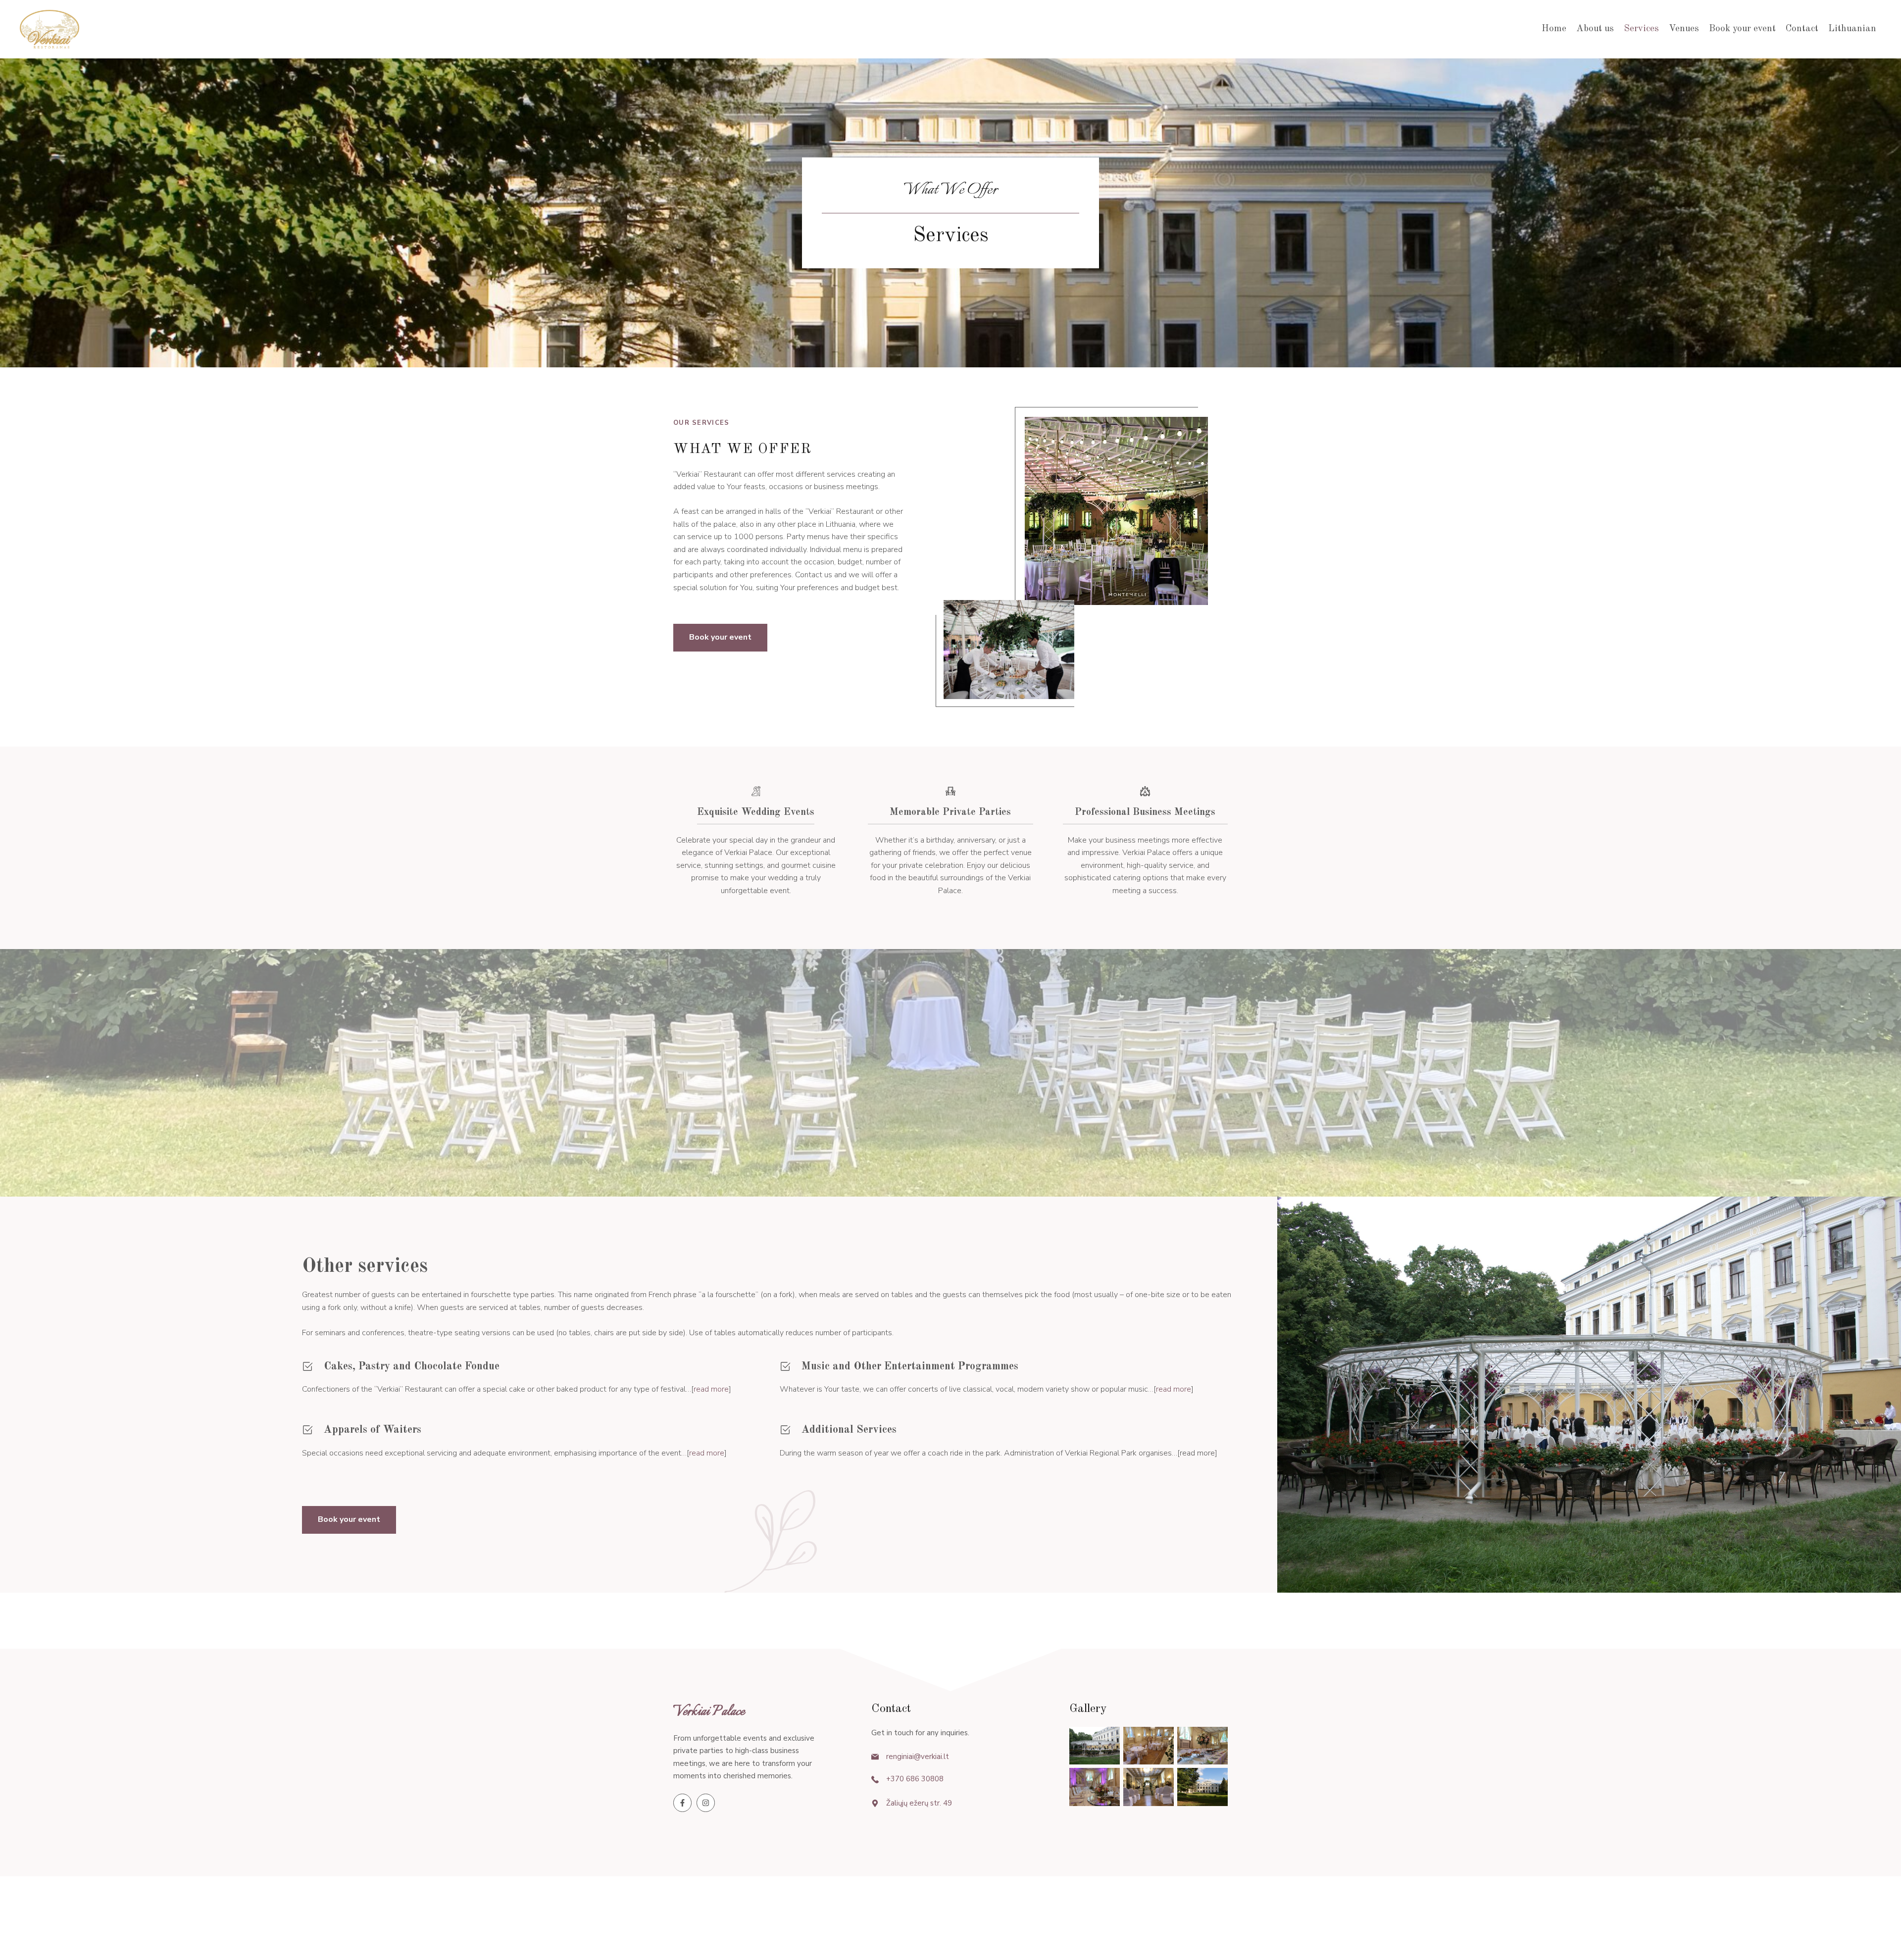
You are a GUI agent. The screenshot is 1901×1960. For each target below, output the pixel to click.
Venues (1684, 29)
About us (1595, 29)
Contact (1802, 29)
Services (1641, 29)
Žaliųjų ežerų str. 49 (919, 1803)
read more (711, 1389)
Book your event (1742, 29)
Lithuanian (1852, 29)
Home (1554, 29)
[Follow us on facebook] (682, 1803)
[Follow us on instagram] (706, 1803)
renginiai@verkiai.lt (918, 1757)
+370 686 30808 (915, 1779)
